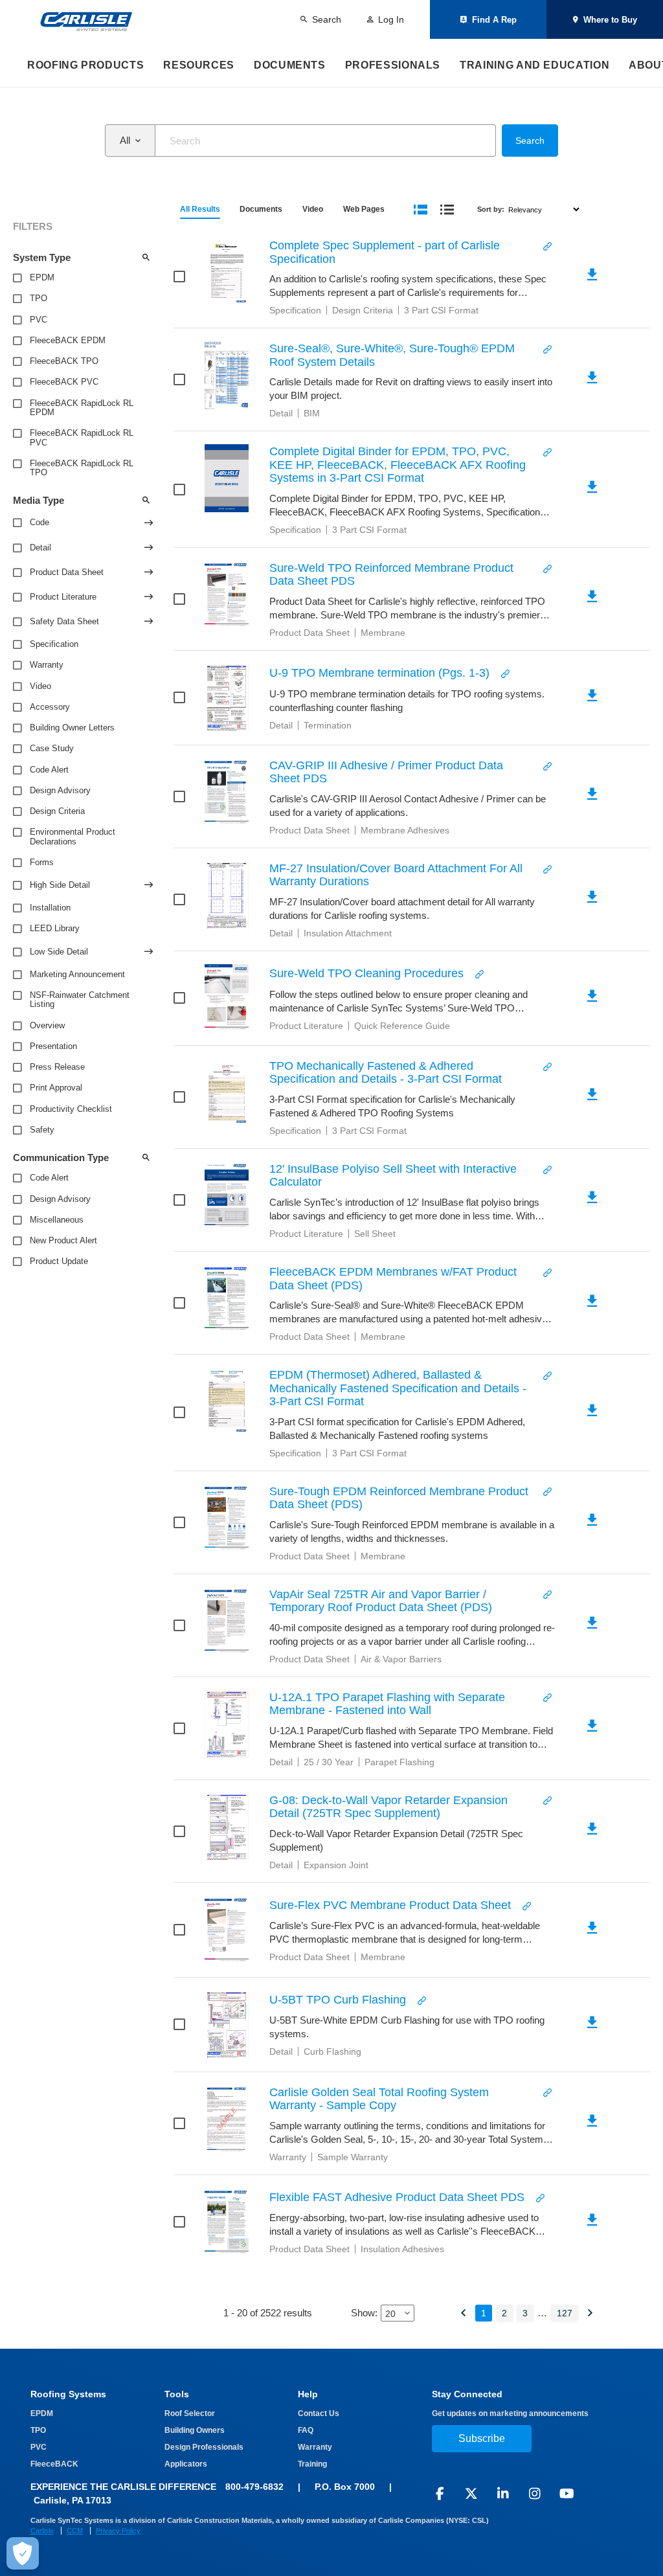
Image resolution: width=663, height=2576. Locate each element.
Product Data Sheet (67, 572)
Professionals (393, 65)
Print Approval (56, 1088)
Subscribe (482, 2438)
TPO (39, 299)
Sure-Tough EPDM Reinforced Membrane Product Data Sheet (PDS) (399, 1498)
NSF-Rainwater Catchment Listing (80, 1000)
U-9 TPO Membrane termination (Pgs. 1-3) (379, 673)
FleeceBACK (54, 2464)
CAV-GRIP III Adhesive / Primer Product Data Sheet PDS (386, 772)
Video (40, 686)
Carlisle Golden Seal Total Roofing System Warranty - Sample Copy (379, 2099)
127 (565, 2313)
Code (39, 523)
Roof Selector (190, 2413)
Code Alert (49, 770)
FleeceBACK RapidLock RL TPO (82, 468)
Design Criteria (57, 811)
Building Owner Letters (72, 728)
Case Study (52, 749)
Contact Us (319, 2413)
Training (312, 2464)
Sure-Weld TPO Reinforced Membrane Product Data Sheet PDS (391, 575)
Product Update (59, 1261)
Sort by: (491, 209)
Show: (364, 2313)
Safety (42, 1130)
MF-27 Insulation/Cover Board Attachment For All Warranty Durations (396, 875)
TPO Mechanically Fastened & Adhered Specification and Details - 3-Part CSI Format (386, 1073)
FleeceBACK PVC (64, 382)
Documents (290, 65)
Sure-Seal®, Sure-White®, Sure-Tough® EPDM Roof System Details (392, 355)
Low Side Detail (59, 952)
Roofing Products (85, 65)
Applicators (186, 2464)
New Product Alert (63, 1241)
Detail (40, 548)
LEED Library (55, 929)
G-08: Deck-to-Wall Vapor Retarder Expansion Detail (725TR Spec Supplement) (388, 1807)
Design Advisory (60, 791)
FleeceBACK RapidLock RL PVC (82, 438)
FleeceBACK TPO (64, 361)
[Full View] (421, 209)
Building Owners (195, 2430)
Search (530, 141)
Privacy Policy (118, 2531)
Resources (199, 65)
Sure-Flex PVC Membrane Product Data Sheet (390, 1905)
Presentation (53, 1046)
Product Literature (63, 597)
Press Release (57, 1067)
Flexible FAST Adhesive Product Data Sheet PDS (397, 2197)
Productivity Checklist (71, 1109)
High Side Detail (60, 885)
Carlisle (42, 2531)
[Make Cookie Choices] (23, 2553)
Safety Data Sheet (64, 622)
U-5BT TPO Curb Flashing (338, 2000)
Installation (50, 908)
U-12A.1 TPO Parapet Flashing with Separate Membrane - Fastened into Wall (387, 1704)
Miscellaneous (57, 1220)
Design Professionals (204, 2447)
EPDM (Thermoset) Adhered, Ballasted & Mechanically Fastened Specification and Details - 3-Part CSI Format (398, 1388)
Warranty (47, 665)
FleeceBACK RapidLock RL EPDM (82, 408)
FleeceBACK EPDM (68, 341)
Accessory (50, 707)
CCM (75, 2531)
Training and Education (534, 65)
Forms (42, 863)
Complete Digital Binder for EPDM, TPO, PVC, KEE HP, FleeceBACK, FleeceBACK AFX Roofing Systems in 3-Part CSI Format (398, 465)
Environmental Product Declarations (73, 837)
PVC (39, 320)
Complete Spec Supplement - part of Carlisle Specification (385, 252)
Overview (47, 1026)
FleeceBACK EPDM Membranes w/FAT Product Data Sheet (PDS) (393, 1279)
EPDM (42, 278)
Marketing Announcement (77, 975)
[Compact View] (447, 209)
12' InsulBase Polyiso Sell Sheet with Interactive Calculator (393, 1176)
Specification (54, 644)
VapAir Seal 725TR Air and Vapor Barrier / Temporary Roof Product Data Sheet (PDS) (381, 1601)
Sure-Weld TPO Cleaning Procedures (366, 973)
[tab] (200, 209)
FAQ (306, 2430)
